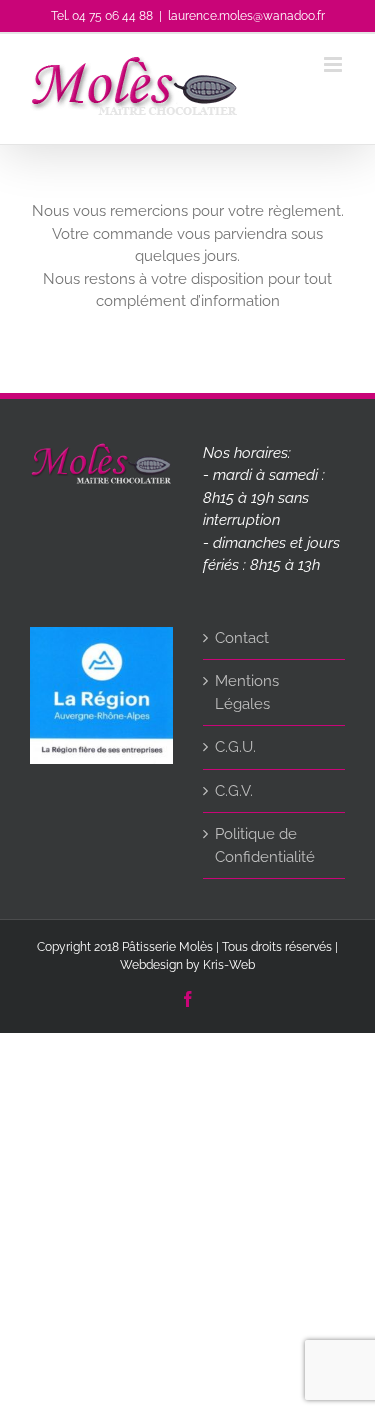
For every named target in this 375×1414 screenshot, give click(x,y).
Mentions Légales (247, 692)
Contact (242, 638)
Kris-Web (229, 965)
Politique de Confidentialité (265, 845)
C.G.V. (234, 791)
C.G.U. (235, 747)
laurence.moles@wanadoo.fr (246, 16)
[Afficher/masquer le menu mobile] (334, 64)
